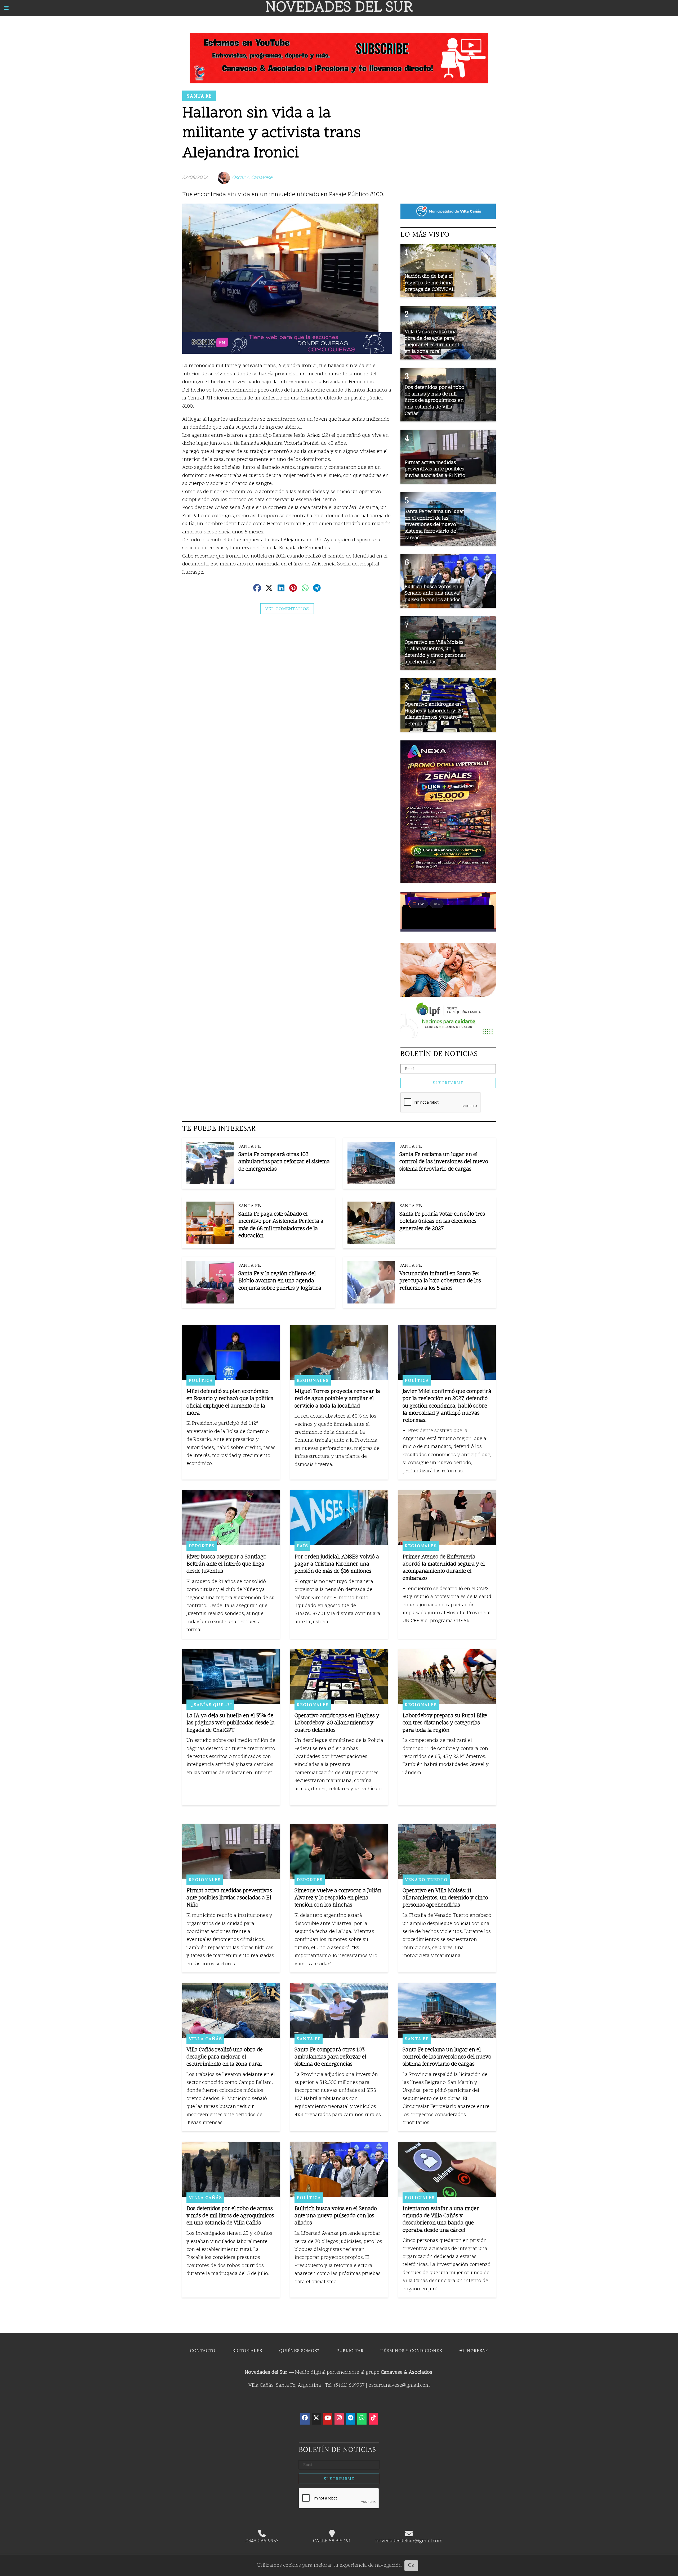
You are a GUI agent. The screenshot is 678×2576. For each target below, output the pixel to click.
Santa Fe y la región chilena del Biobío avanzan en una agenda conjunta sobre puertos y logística (280, 1281)
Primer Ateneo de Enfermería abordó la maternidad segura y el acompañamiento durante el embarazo (444, 1568)
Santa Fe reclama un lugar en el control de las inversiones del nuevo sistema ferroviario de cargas (444, 1162)
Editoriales (247, 2351)
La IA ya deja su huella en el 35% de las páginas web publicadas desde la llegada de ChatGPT (231, 1723)
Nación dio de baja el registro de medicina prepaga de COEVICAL (430, 283)
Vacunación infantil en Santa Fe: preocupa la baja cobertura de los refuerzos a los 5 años (440, 1281)
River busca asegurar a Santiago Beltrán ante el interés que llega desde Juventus (226, 1564)
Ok (411, 2566)
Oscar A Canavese (252, 178)
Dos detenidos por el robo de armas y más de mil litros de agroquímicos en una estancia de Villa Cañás (230, 2216)
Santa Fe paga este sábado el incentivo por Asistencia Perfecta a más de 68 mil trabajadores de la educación (281, 1225)
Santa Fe (199, 96)
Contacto (203, 2351)
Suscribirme (448, 1083)
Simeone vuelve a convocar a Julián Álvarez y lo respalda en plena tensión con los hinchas (338, 1898)
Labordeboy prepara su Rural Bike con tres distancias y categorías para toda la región (445, 1723)
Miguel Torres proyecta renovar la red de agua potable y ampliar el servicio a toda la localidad (337, 1399)
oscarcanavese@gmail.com (399, 2386)
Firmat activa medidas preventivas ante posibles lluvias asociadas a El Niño (229, 1898)
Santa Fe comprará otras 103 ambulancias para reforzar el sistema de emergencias (284, 1162)
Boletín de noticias (439, 1054)
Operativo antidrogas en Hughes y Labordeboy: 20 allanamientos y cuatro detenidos (337, 1723)
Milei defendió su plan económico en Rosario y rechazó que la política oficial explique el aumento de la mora (230, 1403)
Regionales (313, 1380)
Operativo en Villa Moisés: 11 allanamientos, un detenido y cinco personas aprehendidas (445, 1898)
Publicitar (350, 2351)
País (302, 1546)
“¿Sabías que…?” (210, 1705)
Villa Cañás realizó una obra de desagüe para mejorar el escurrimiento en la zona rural (225, 2057)
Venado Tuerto (426, 1880)
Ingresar (476, 2351)
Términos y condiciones (411, 2351)
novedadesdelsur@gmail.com (409, 2541)
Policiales (420, 2197)
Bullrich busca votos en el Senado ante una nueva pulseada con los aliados (336, 2216)
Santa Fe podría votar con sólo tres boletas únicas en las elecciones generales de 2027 (442, 1222)
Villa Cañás (205, 2039)
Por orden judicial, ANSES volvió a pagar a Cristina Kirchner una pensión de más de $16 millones (337, 1564)
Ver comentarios (287, 609)
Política (201, 1380)
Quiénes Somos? (299, 2351)
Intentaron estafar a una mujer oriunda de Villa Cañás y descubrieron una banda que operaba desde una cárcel (441, 2220)
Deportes (202, 1546)
